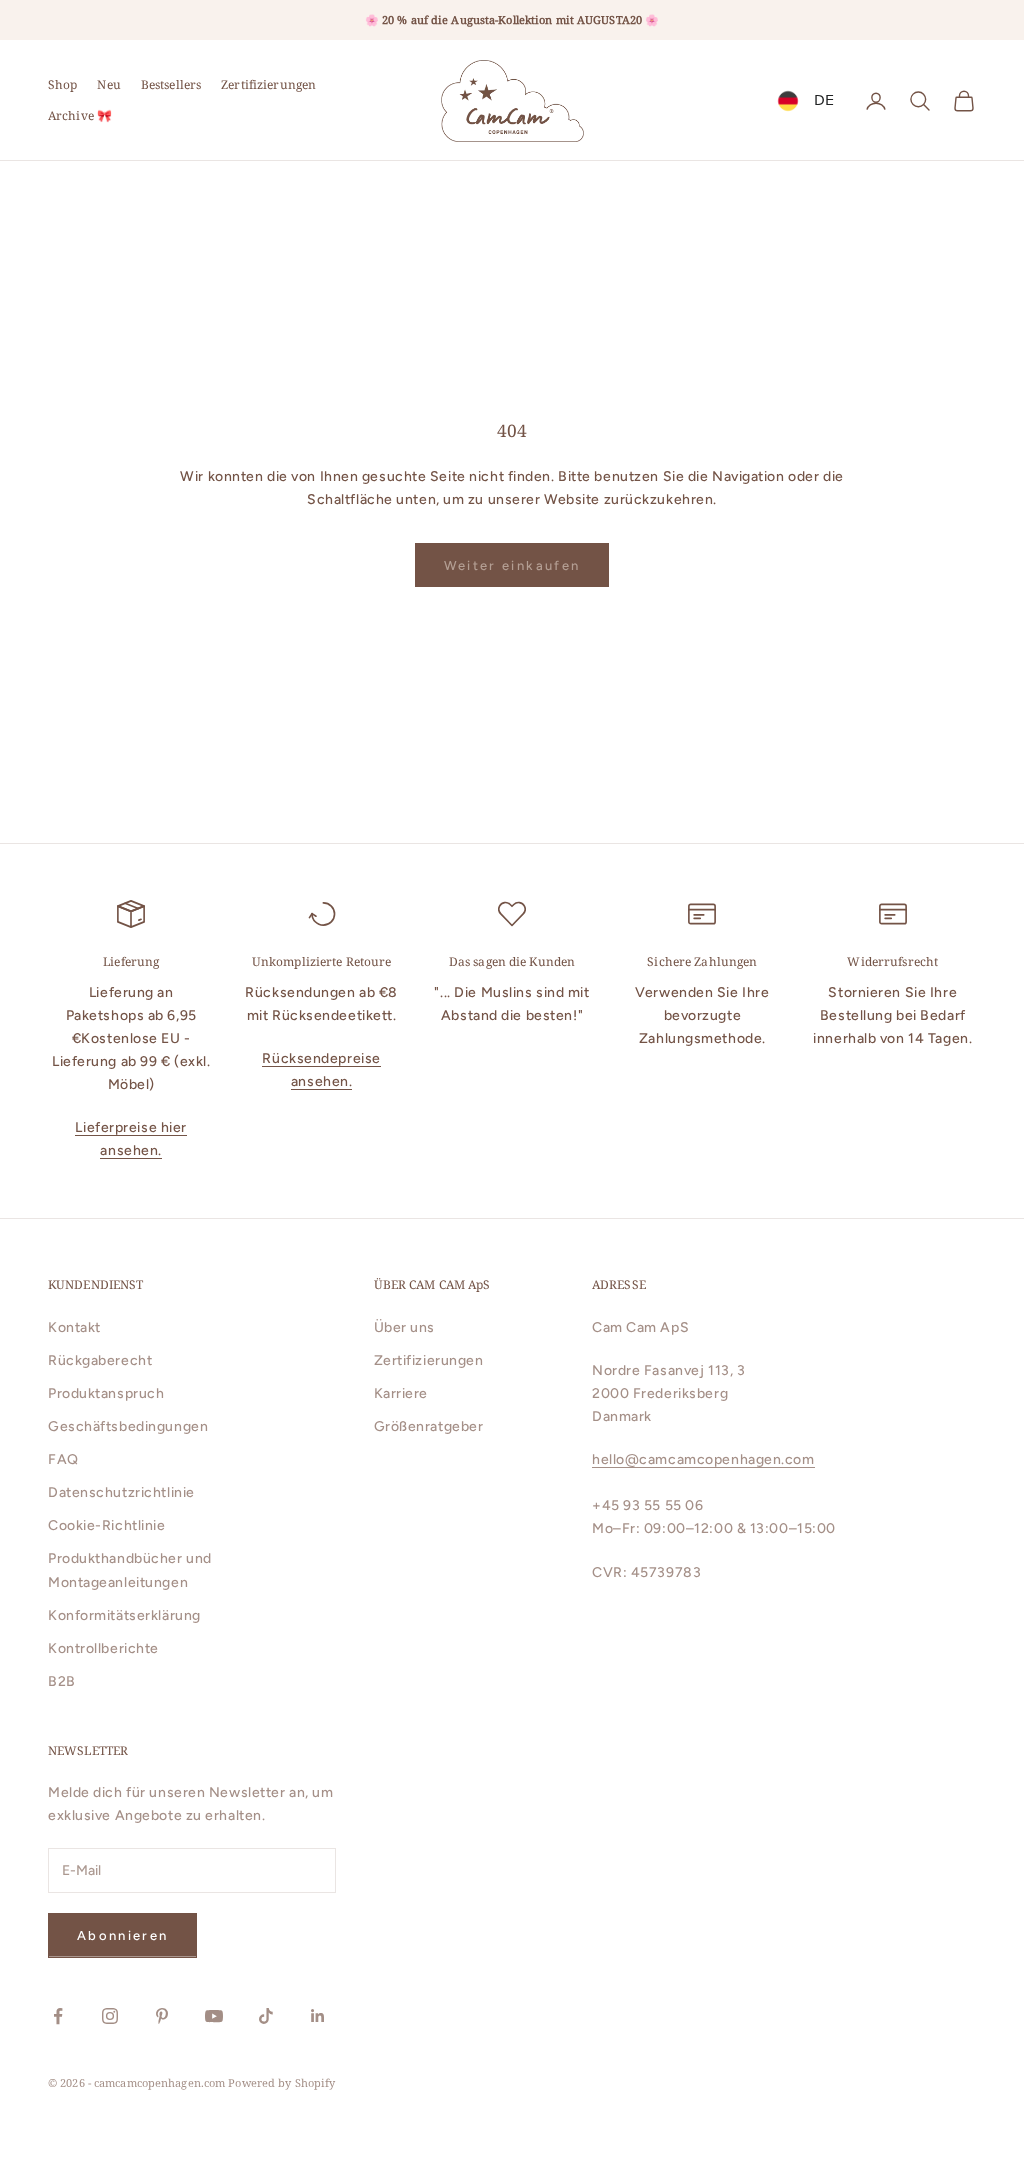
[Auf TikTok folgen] (266, 2016)
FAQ (63, 1459)
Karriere (401, 1393)
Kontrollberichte (103, 1648)
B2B (62, 1681)
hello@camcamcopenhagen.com (703, 1459)
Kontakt (74, 1327)
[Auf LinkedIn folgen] (318, 2016)
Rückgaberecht (100, 1360)
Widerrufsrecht (892, 961)
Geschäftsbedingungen (128, 1426)
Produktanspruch (106, 1393)
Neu (108, 84)
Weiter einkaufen (512, 565)
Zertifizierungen (268, 84)
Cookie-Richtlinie (107, 1525)
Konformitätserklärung (124, 1615)
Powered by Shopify (281, 2082)
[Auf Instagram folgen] (110, 2016)
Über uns (404, 1327)
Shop (62, 84)
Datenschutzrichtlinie (121, 1492)
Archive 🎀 (80, 115)
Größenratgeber (429, 1426)
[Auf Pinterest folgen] (162, 2016)
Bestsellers (171, 84)
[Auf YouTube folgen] (214, 2016)
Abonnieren (122, 1935)
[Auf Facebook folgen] (58, 2016)
